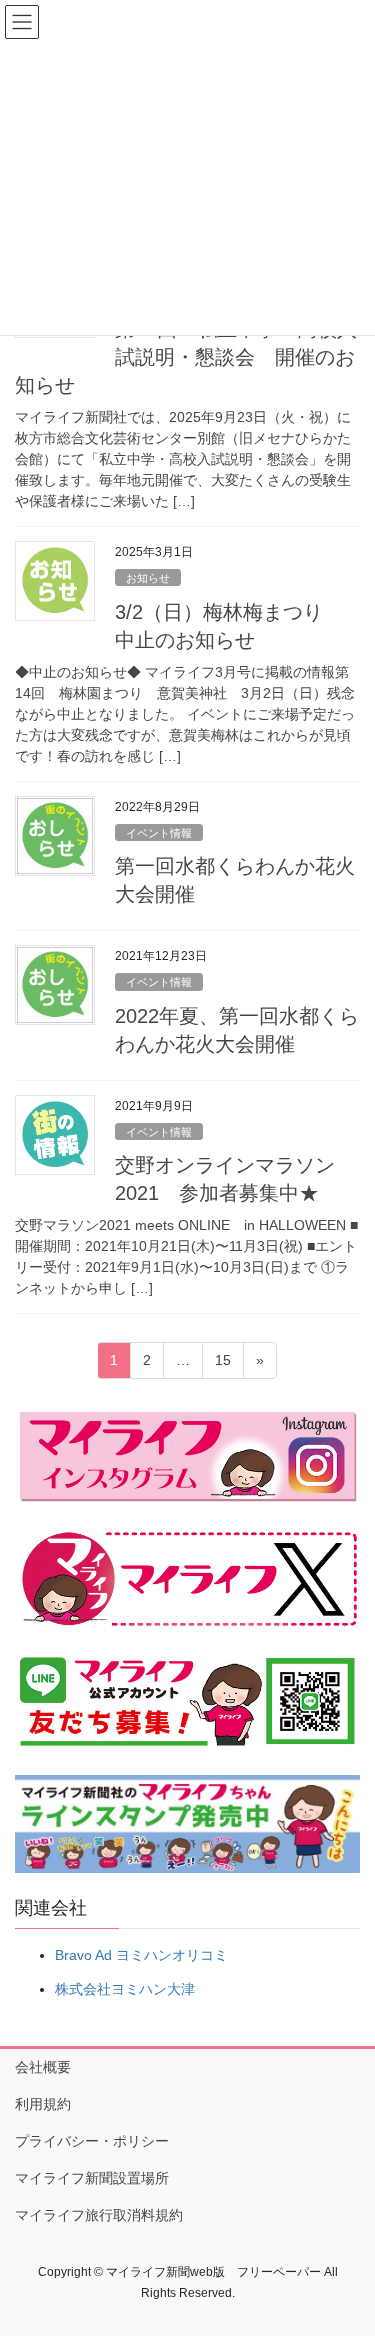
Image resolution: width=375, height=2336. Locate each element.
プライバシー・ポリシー (92, 2141)
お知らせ (148, 578)
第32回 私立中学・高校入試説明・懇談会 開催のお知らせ (186, 357)
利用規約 (43, 2104)
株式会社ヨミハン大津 (125, 1989)
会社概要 (43, 2067)
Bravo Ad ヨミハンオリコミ (141, 1955)
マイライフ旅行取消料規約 (99, 2215)
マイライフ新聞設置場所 (92, 2178)
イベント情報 (159, 833)
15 (222, 1365)
